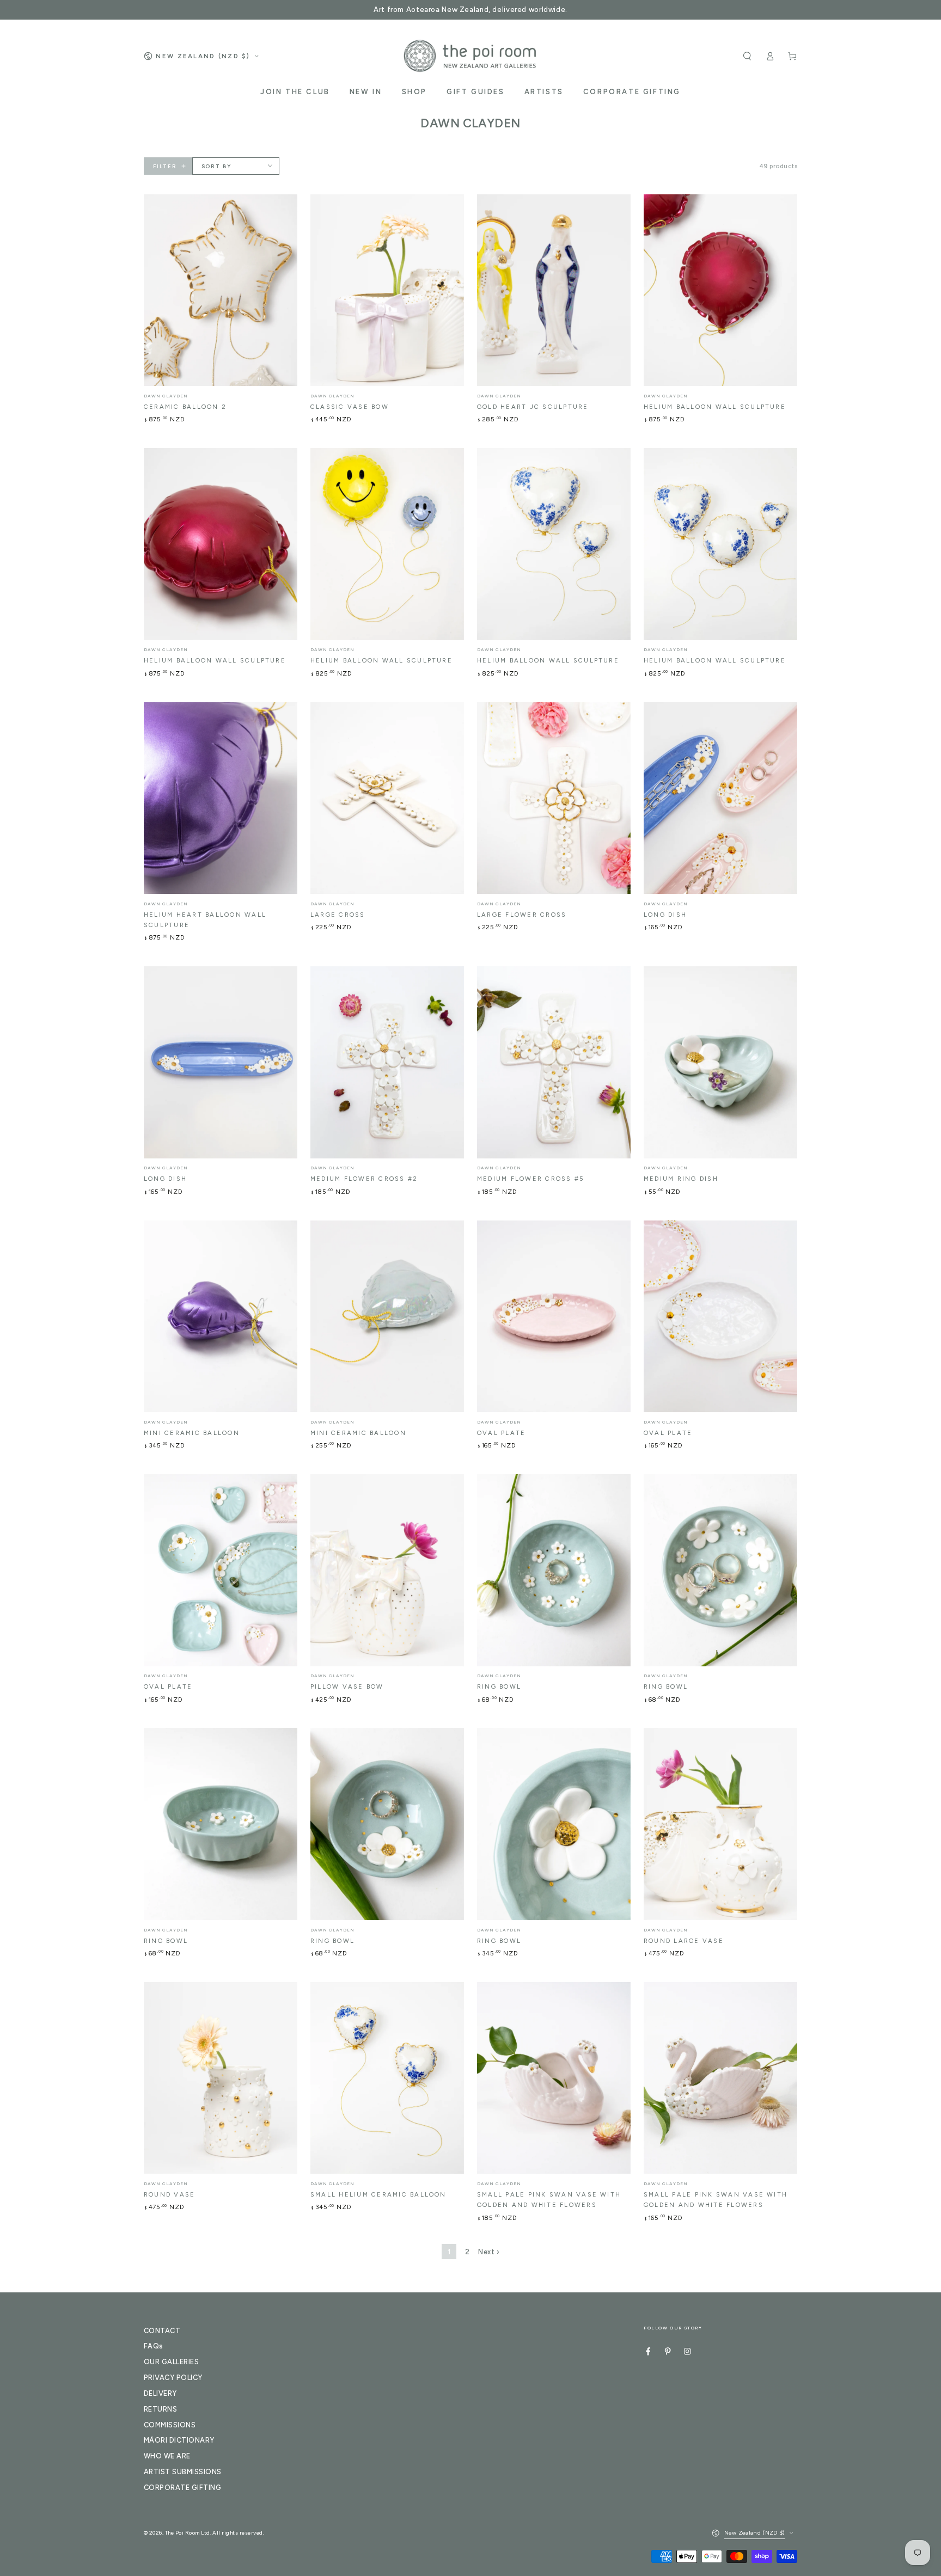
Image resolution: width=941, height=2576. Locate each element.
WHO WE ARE (167, 2456)
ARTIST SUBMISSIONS (183, 2472)
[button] (747, 56)
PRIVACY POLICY (173, 2378)
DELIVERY (160, 2393)
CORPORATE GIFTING (182, 2488)
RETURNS (160, 2409)
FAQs (154, 2346)
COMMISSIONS (170, 2425)
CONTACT (162, 2331)
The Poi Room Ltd (188, 2533)
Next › (489, 2252)
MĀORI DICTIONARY (179, 2440)
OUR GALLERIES (171, 2362)
